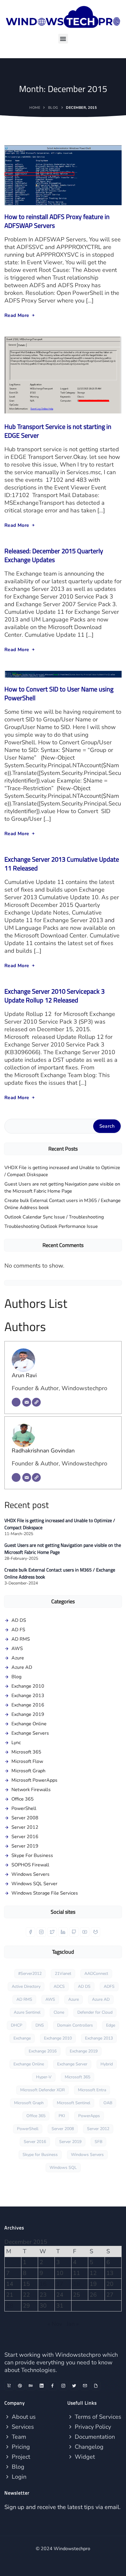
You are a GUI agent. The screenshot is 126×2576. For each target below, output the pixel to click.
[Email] (27, 1402)
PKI (62, 2116)
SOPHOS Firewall (30, 1865)
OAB (108, 2103)
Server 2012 (25, 1827)
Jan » (73, 2324)
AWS (17, 1649)
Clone (59, 2012)
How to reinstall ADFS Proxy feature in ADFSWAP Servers (57, 221)
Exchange (22, 2038)
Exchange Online (29, 1724)
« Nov (55, 2324)
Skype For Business (32, 1855)
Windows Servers (30, 1874)
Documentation (94, 2437)
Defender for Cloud (95, 2012)
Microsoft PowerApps (34, 1780)
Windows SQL (63, 2168)
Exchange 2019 (28, 1714)
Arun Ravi (24, 1375)
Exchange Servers (30, 1733)
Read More (17, 315)
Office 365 (23, 1799)
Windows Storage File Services (45, 1893)
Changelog (88, 2447)
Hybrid (107, 2064)
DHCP (17, 2025)
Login (18, 2477)
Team (18, 2437)
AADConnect (96, 1974)
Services (22, 2427)
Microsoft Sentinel (74, 2103)
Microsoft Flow (27, 1761)
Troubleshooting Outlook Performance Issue (51, 1226)
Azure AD (22, 1667)
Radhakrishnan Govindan (43, 1451)
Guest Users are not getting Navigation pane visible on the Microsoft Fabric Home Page (62, 1188)
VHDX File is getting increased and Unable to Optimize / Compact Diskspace (62, 1171)
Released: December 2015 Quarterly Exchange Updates (54, 555)
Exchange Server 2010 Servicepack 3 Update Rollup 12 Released (55, 996)
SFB (98, 2142)
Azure (18, 1658)
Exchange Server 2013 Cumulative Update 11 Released (62, 864)
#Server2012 (30, 1974)
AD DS (19, 1620)
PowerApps (89, 2116)
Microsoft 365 (26, 1752)
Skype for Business (40, 2155)
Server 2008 (25, 1818)
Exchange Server (72, 2064)
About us (23, 2417)
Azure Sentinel (27, 2012)
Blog (53, 108)
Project (20, 2457)
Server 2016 (25, 1837)
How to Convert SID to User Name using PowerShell (59, 693)
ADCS (59, 1986)
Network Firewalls (31, 1790)
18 (76, 2284)
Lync (16, 1743)
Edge (111, 2025)
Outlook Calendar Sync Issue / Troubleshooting (54, 1217)
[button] (63, 39)
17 (60, 2284)
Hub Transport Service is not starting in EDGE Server (58, 431)
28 (10, 2306)
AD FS (18, 1630)
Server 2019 (25, 1846)
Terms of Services (97, 2417)
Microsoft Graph (28, 1771)
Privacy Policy (92, 2427)
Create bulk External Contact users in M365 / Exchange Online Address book (63, 1204)
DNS (40, 2025)
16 (43, 2284)
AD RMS (21, 1639)
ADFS (109, 1986)
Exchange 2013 (28, 1696)
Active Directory (26, 1986)
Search (107, 1126)
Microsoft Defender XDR (42, 2090)
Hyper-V (44, 2077)
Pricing (20, 2447)
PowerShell (24, 1808)
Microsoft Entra (92, 2090)
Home (35, 108)
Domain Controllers (75, 2025)
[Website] (36, 1402)
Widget (84, 2457)
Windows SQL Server (34, 1884)
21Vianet (63, 1974)
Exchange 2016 (28, 1705)
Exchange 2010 (28, 1686)
